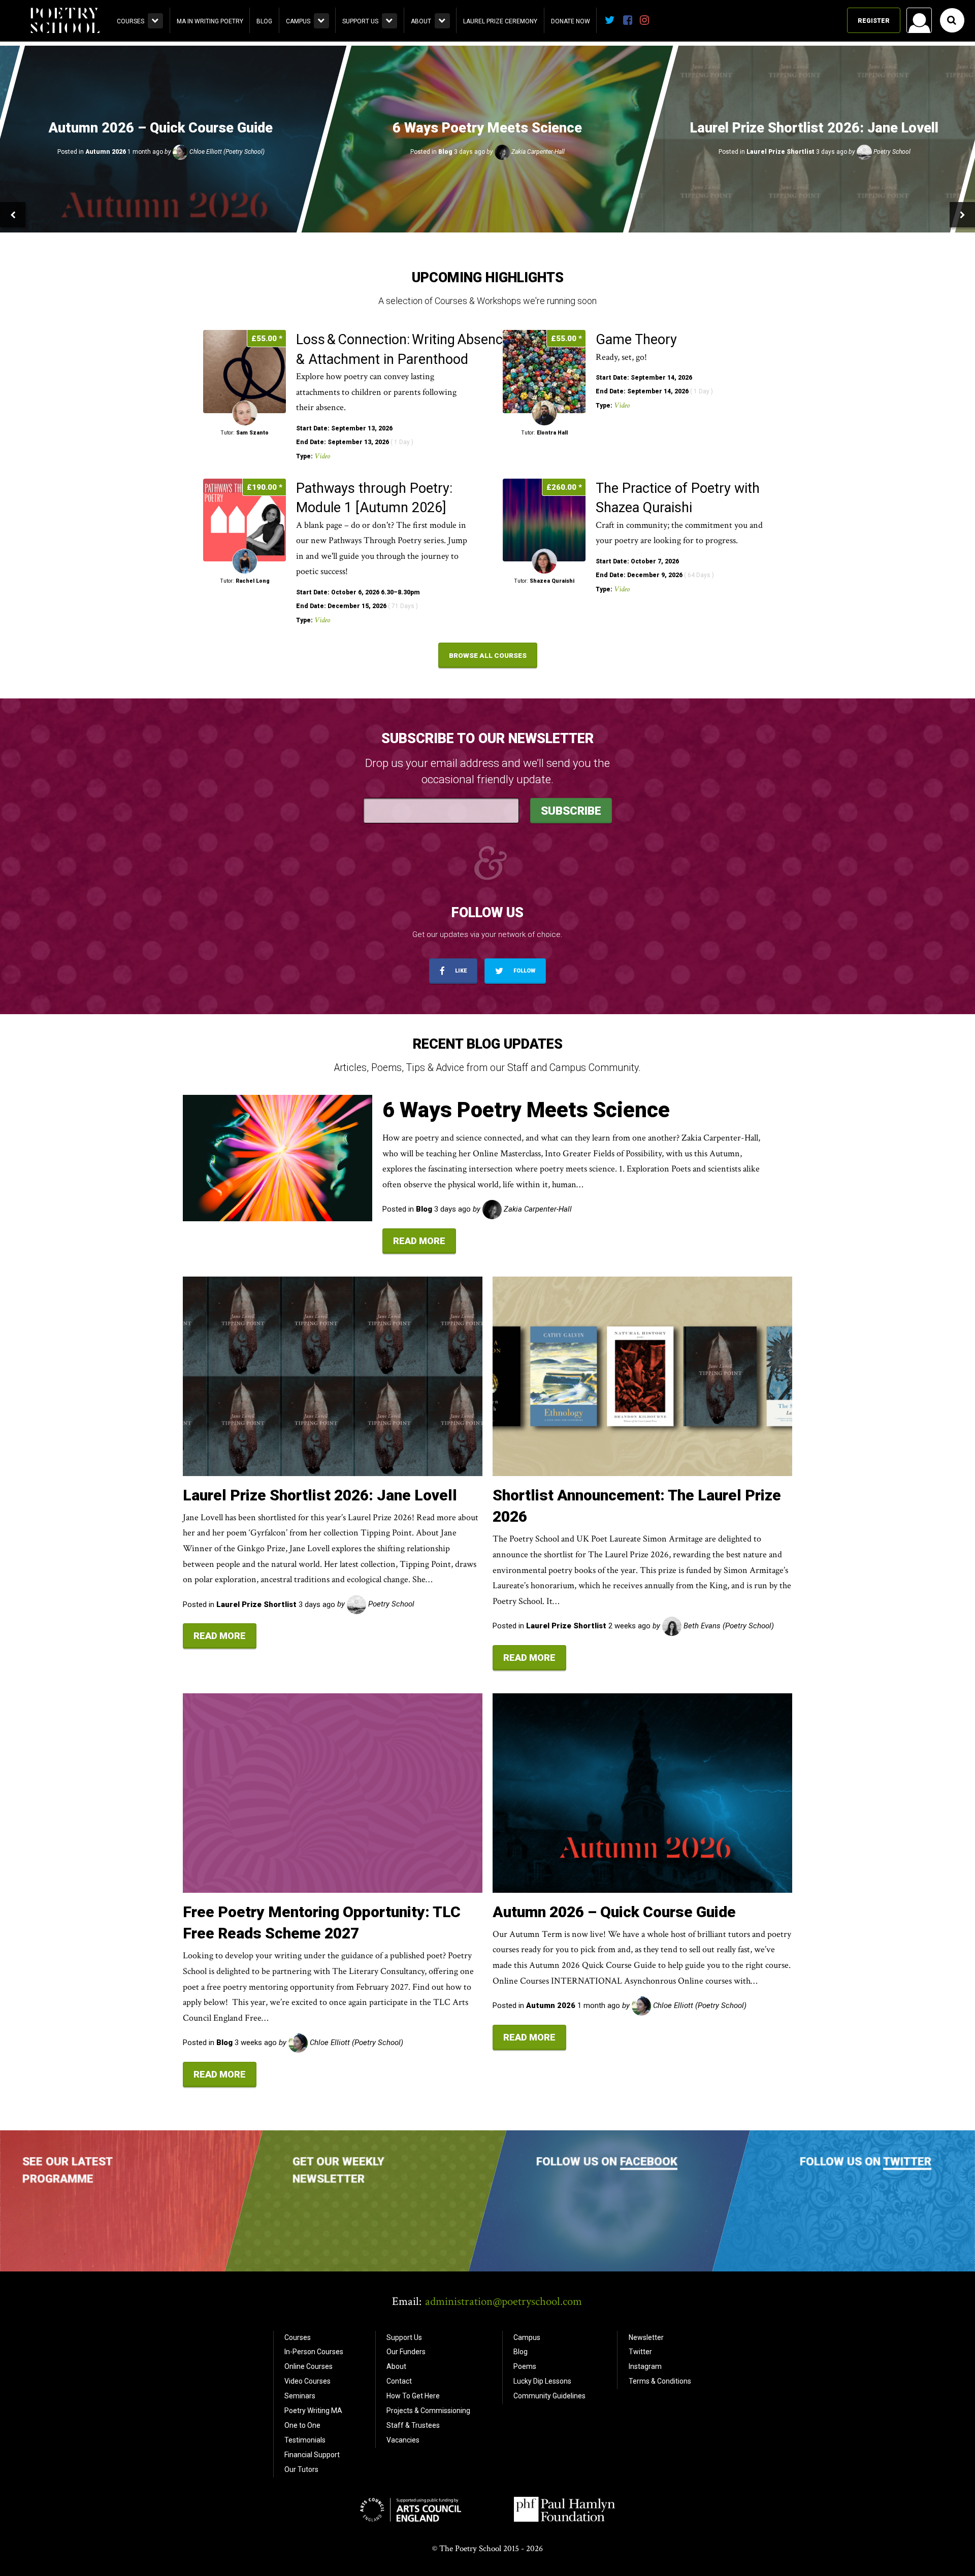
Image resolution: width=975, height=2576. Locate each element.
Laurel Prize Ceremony (500, 21)
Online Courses (308, 2366)
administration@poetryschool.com (503, 2301)
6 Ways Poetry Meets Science (526, 1110)
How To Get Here (413, 2396)
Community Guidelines (549, 2396)
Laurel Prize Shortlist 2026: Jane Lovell (320, 1495)
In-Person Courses (314, 2352)
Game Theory (637, 340)
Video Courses (307, 2381)
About (421, 21)
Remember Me (837, 150)
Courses (131, 21)
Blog (264, 21)
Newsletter (646, 2337)
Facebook (649, 2161)
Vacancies (403, 2440)
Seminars (300, 2396)
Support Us (360, 21)
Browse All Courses (488, 655)
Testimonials (305, 2440)
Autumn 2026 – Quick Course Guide (614, 1912)
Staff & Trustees (413, 2425)
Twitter (907, 2161)
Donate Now (571, 21)
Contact (399, 2381)
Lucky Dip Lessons (542, 2381)
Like (460, 971)
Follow (524, 971)
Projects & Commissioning (428, 2411)
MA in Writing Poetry (210, 21)
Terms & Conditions (660, 2381)
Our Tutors (301, 2469)
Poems (525, 2366)
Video (322, 456)
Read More (419, 1241)
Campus (298, 21)
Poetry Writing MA (313, 2411)
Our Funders (406, 2352)
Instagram (645, 2366)
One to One (302, 2425)
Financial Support (312, 2455)
